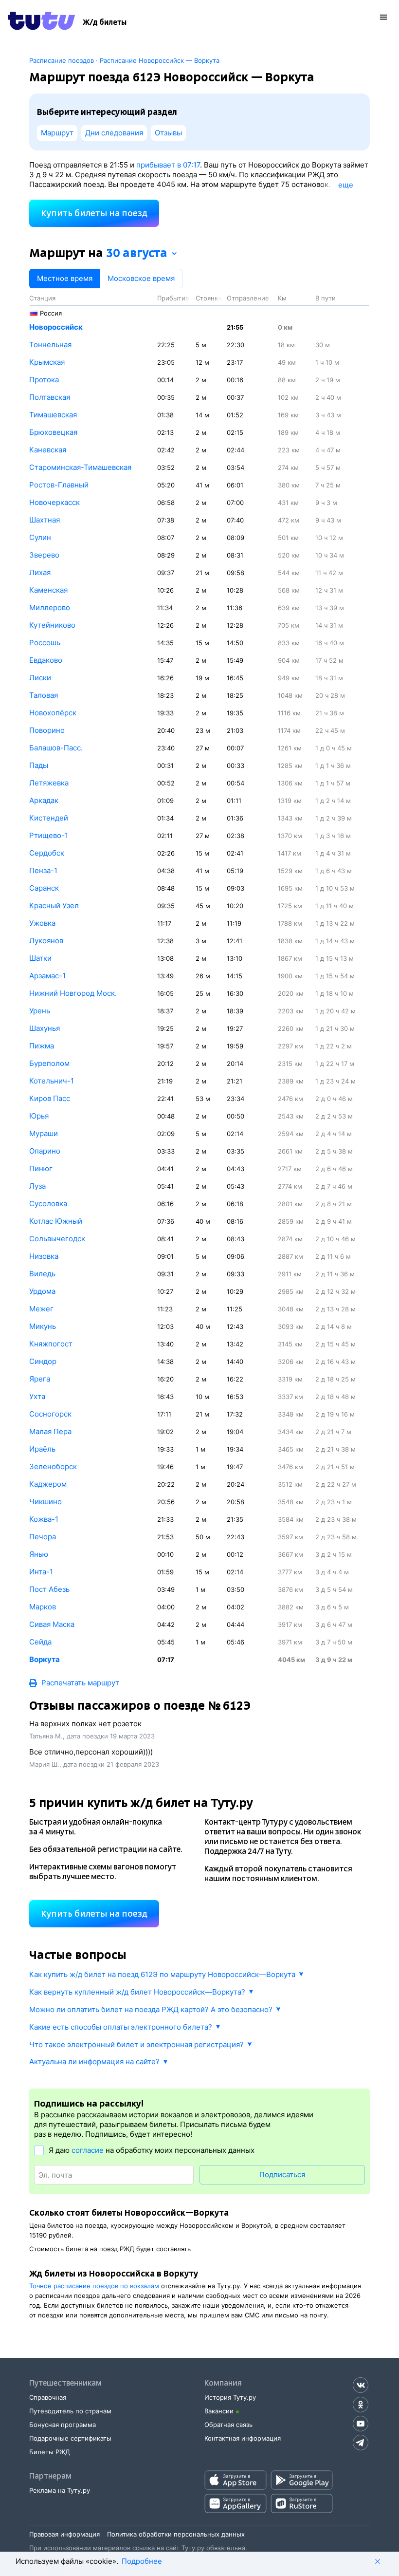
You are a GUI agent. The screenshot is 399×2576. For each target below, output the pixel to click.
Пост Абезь (49, 1589)
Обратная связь (228, 2425)
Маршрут (57, 133)
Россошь (45, 643)
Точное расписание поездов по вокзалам (94, 2286)
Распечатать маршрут (80, 1683)
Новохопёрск (53, 713)
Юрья (39, 1116)
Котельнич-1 (52, 1081)
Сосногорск (50, 1414)
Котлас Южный (56, 1221)
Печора (43, 1537)
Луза (37, 1186)
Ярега (40, 1379)
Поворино (47, 730)
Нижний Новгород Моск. (73, 993)
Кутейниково (52, 625)
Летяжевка (49, 783)
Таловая (44, 695)
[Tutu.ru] (41, 22)
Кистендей (49, 818)
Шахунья (45, 1028)
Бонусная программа (63, 2425)
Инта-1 (41, 1572)
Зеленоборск (53, 1466)
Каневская (48, 450)
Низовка (44, 1256)
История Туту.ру (230, 2397)
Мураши (44, 1133)
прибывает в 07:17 (168, 165)
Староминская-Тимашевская (80, 467)
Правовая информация (64, 2534)
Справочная (48, 2397)
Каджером (48, 1484)
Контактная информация (243, 2438)
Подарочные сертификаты (70, 2438)
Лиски (40, 678)
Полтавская (50, 397)
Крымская (47, 362)
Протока (44, 380)
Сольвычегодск (57, 1239)
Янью (39, 1554)
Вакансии (219, 2411)
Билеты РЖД (50, 2452)
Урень (40, 1011)
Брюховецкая (53, 432)
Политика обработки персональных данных (176, 2534)
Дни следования (114, 133)
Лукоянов (46, 941)
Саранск (44, 888)
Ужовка (42, 923)
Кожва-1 (44, 1519)
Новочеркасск (54, 502)
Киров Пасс (50, 1098)
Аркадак (44, 800)
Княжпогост (51, 1344)
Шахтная (45, 520)
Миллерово (50, 607)
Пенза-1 (43, 870)
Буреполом (49, 1063)
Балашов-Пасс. (56, 748)
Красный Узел (54, 905)
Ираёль (42, 1449)
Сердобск (47, 853)
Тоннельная (50, 345)
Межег (41, 1309)
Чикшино (45, 1502)
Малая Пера (50, 1431)
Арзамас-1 (47, 976)
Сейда (40, 1642)
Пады (39, 765)
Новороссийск (56, 327)
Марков (43, 1607)
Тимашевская (53, 415)
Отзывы (168, 133)
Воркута (45, 1659)
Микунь (43, 1326)
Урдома (42, 1291)
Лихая (40, 572)
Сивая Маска (52, 1624)
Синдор (43, 1361)
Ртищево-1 (49, 835)
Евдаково (46, 660)
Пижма (42, 1046)
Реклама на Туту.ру (60, 2490)
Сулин (40, 537)
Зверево (44, 555)
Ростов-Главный (59, 485)
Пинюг (41, 1168)
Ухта (37, 1396)
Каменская (48, 590)
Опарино (45, 1151)
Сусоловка (48, 1204)
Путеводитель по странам (70, 2411)
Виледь (42, 1274)
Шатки (40, 958)
